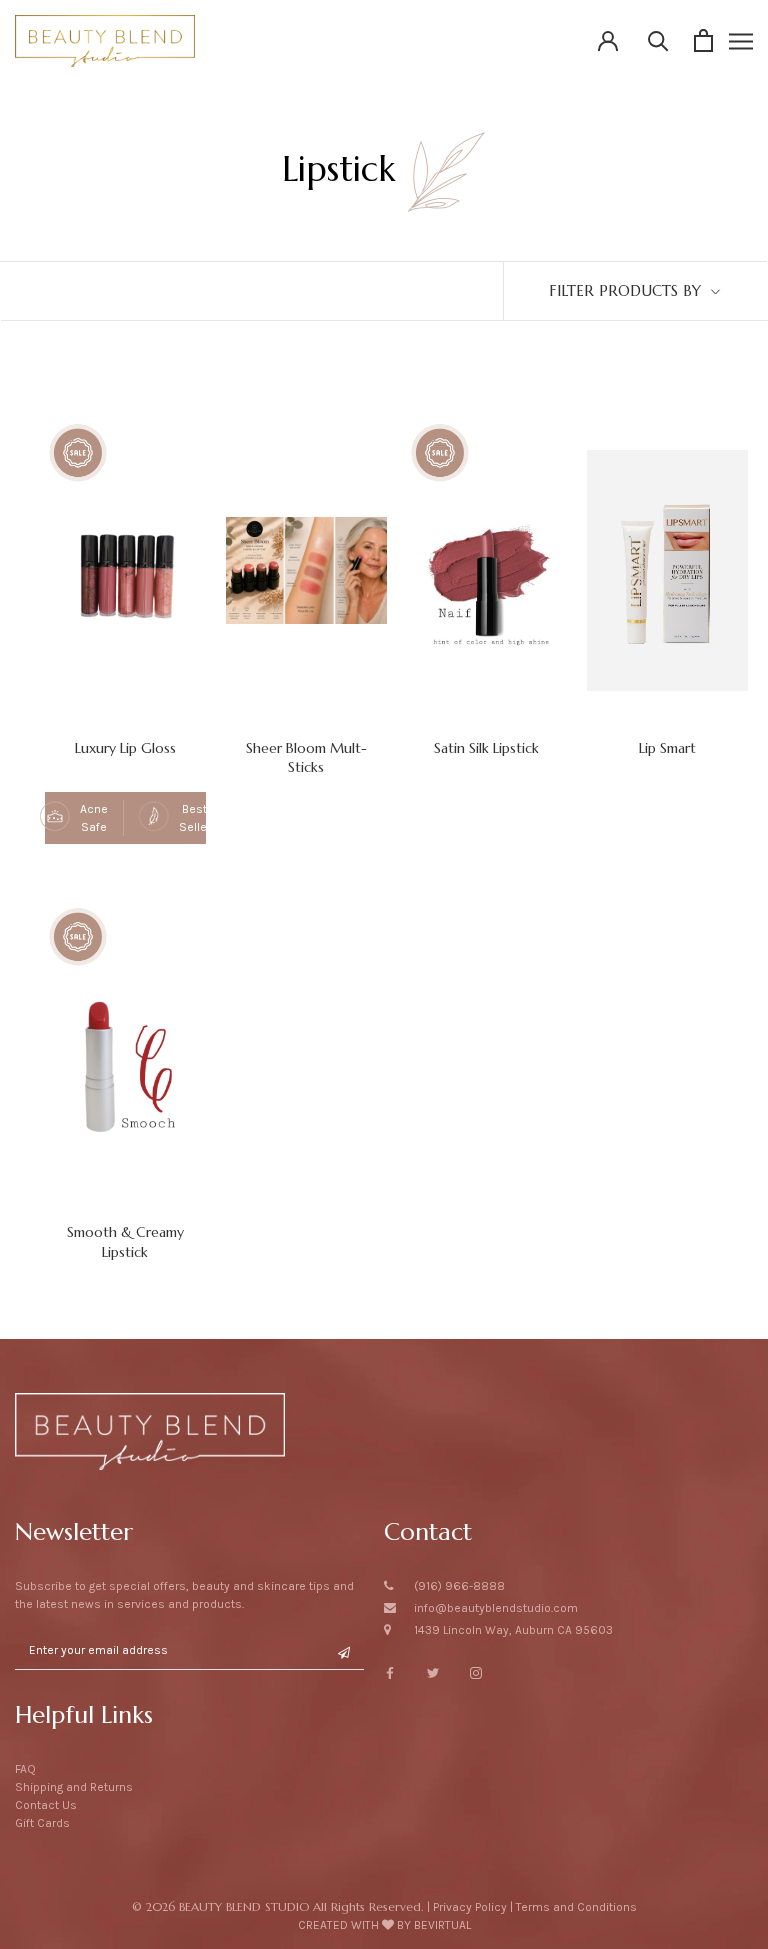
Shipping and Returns (74, 1787)
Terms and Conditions (576, 1907)
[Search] (658, 40)
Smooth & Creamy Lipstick (125, 1241)
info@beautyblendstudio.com (496, 1608)
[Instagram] (476, 1672)
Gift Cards (42, 1823)
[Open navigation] (741, 40)
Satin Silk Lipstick (486, 748)
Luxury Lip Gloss (125, 748)
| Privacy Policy (467, 1907)
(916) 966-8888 (459, 1586)
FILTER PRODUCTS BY (627, 290)
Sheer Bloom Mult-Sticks (306, 757)
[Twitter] (433, 1672)
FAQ (25, 1769)
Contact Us (46, 1805)
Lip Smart (667, 748)
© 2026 (277, 1906)
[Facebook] (390, 1672)
